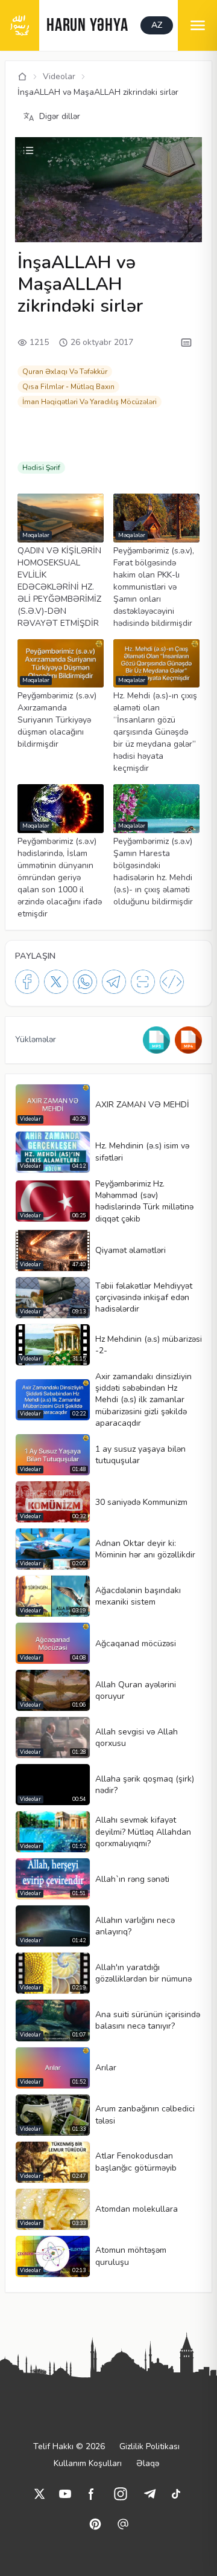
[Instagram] (121, 2494)
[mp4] (188, 1040)
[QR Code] (143, 982)
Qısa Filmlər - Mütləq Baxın (68, 387)
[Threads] (123, 2524)
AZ (157, 25)
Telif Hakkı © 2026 (69, 2446)
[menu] (197, 25)
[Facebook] (27, 982)
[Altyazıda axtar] (186, 343)
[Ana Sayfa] (22, 77)
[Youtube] (65, 2494)
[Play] (26, 214)
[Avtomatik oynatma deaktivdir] (123, 231)
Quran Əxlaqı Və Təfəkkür (65, 372)
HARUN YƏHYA (87, 26)
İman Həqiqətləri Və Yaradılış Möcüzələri (90, 402)
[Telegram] (114, 982)
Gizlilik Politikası (149, 2446)
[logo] (20, 25)
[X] (56, 982)
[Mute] (46, 214)
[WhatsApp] (85, 982)
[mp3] (156, 1040)
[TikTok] (176, 2494)
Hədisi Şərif (41, 468)
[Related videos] (28, 150)
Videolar (59, 76)
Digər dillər (60, 116)
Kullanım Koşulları (88, 2463)
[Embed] (172, 982)
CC (28, 232)
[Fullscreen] (191, 231)
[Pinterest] (95, 2524)
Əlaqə (148, 2463)
